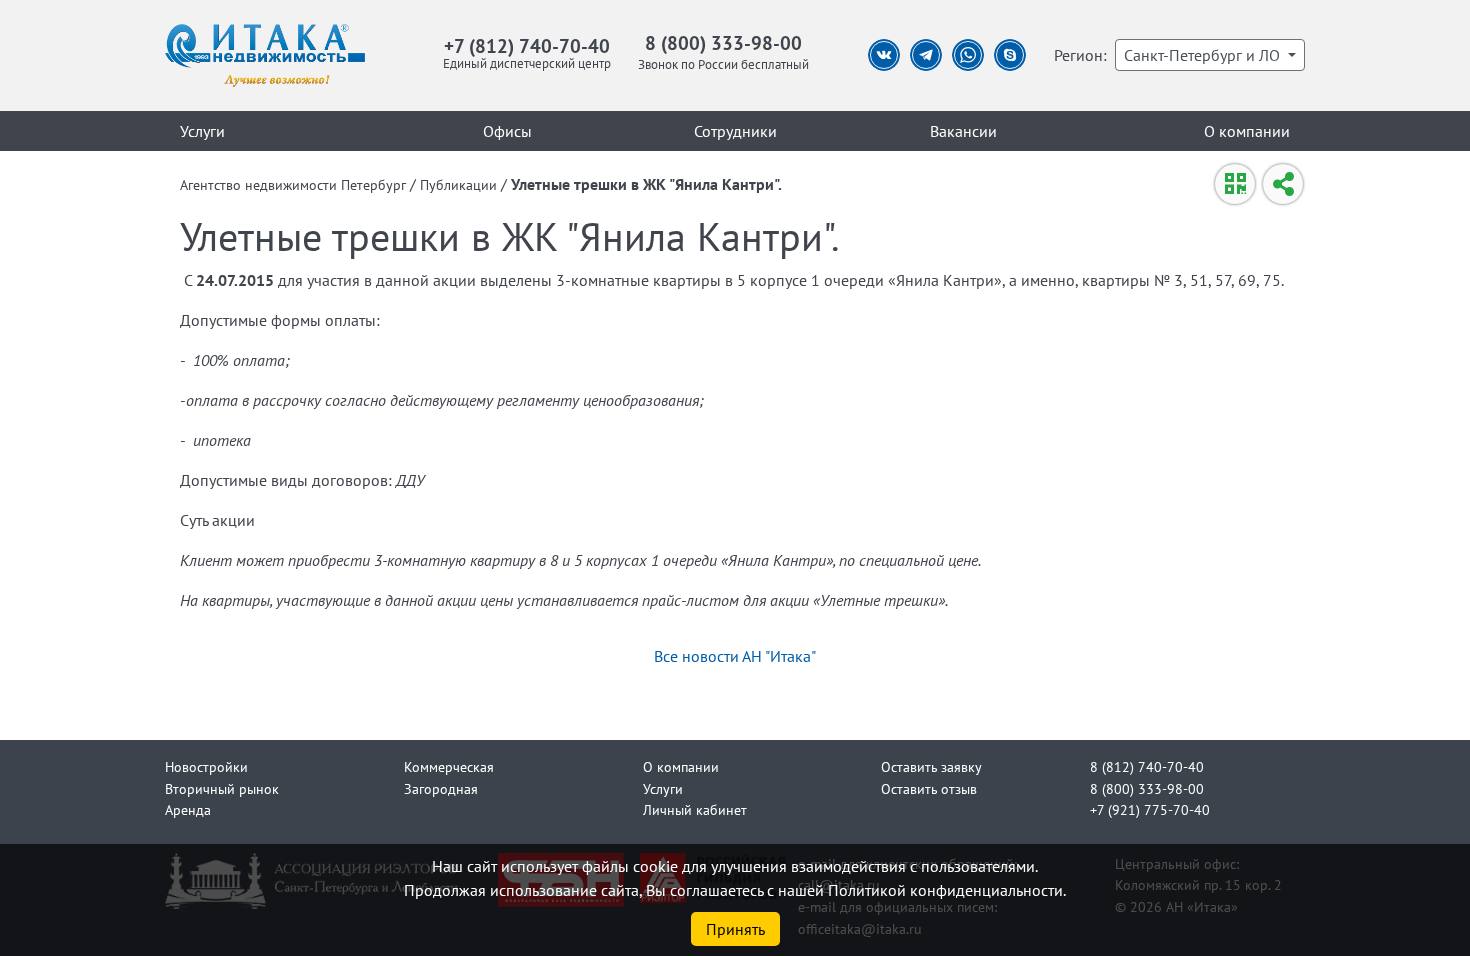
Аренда (188, 809)
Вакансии (963, 131)
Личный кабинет (695, 809)
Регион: (1080, 55)
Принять (735, 929)
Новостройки (206, 766)
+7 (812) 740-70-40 (527, 45)
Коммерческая (449, 766)
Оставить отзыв (929, 788)
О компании (1247, 131)
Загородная (441, 788)
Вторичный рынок (222, 788)
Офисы (507, 131)
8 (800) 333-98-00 (723, 42)
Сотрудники (735, 131)
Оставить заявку (931, 766)
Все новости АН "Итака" (735, 656)
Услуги (202, 131)
